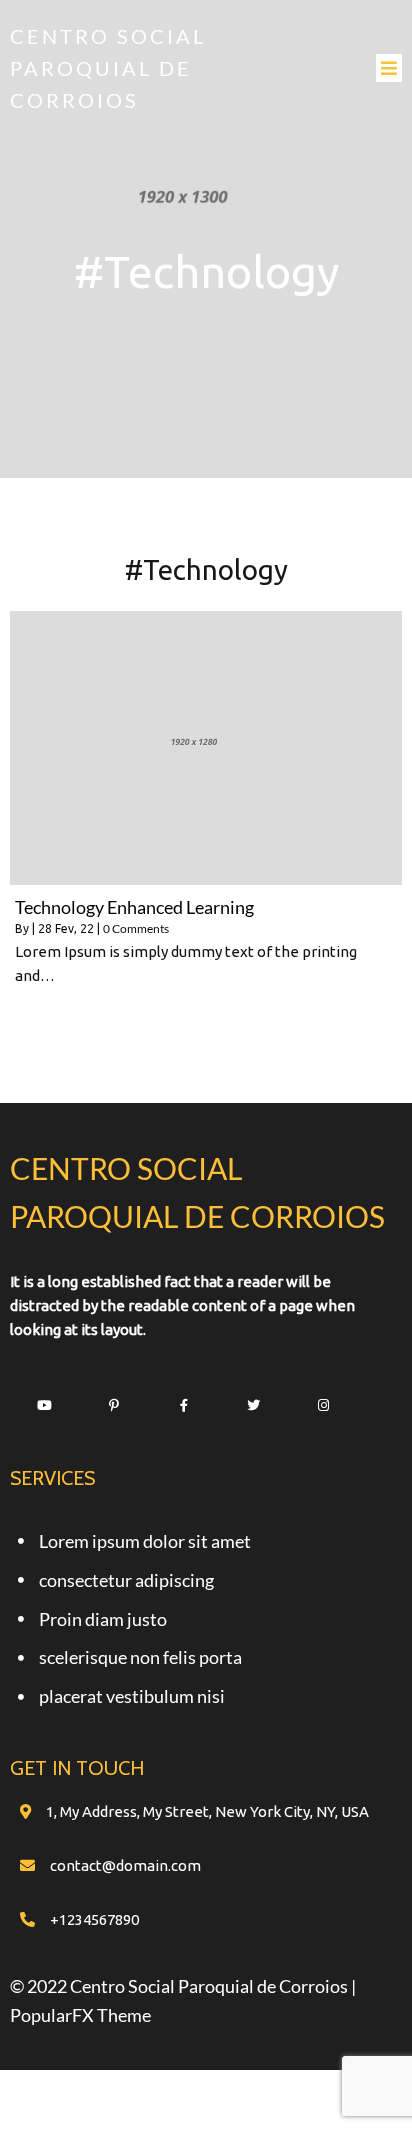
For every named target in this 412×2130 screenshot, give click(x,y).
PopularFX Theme (80, 2015)
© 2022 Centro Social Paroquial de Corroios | (183, 1986)
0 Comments (136, 928)
